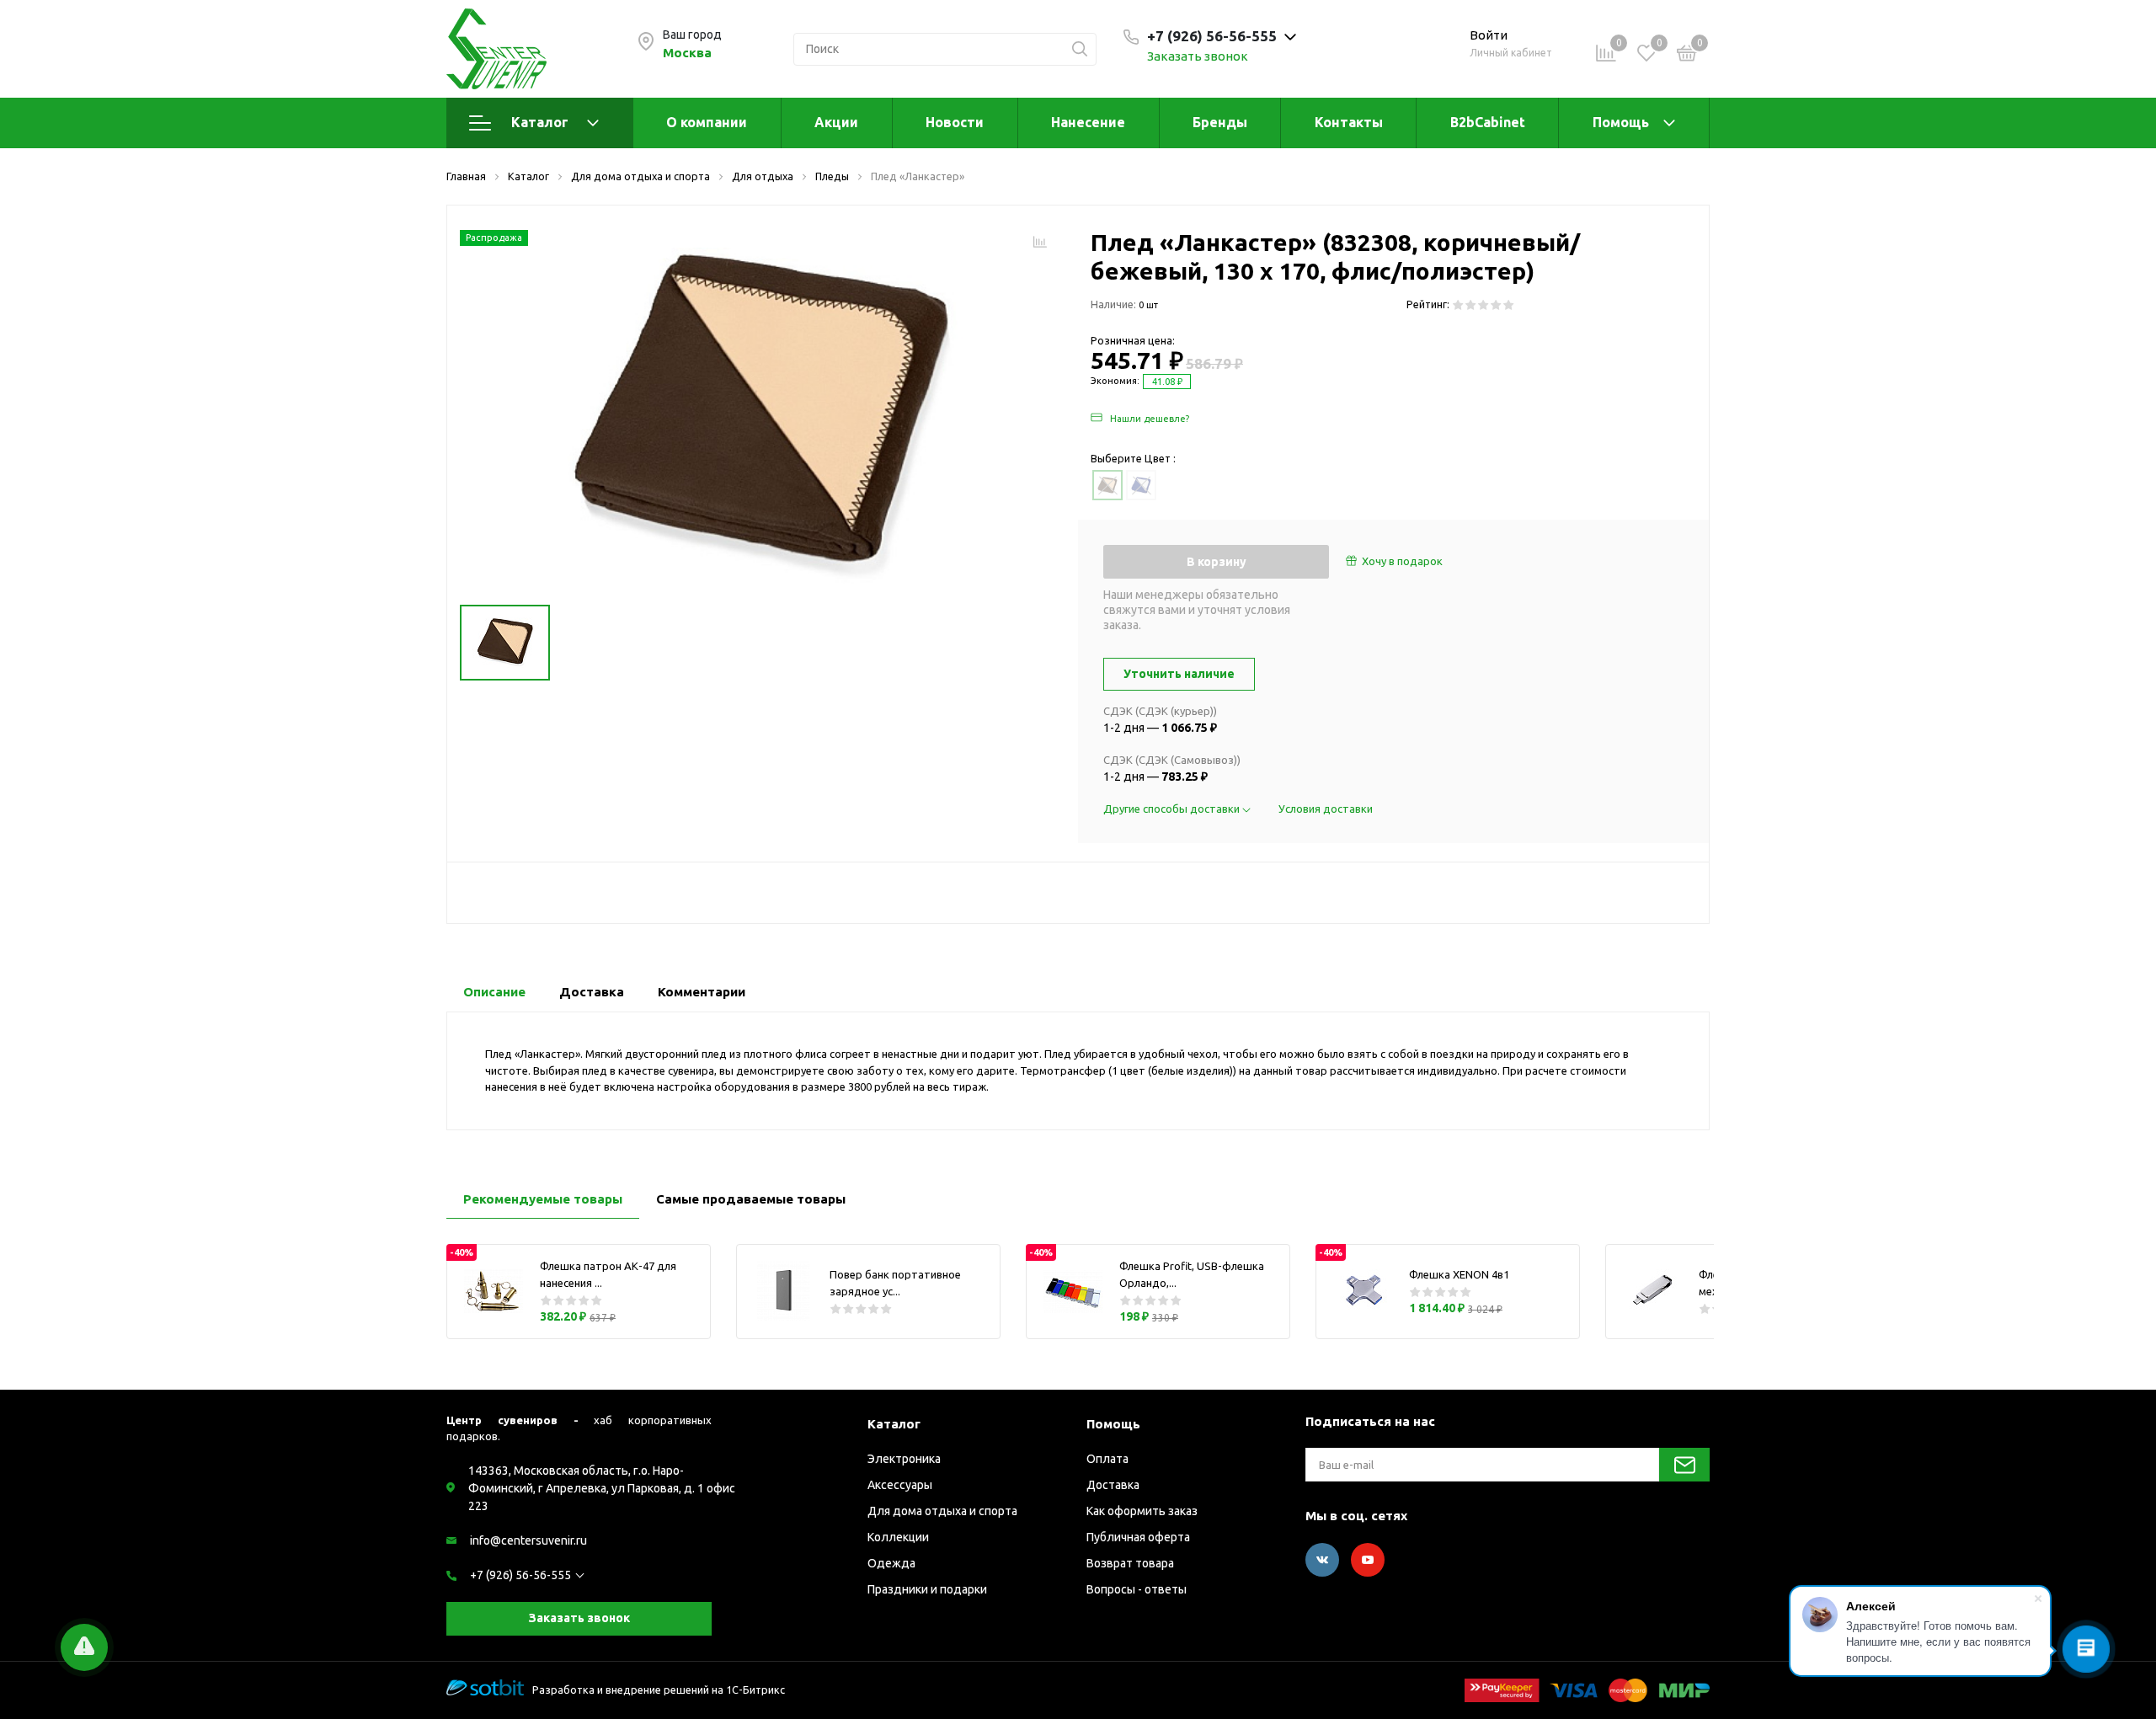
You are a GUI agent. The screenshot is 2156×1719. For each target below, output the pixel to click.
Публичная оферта (1138, 1537)
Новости (955, 122)
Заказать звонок (1198, 56)
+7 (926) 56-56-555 (520, 1575)
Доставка (1113, 1485)
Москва (687, 53)
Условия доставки (1326, 809)
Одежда (891, 1563)
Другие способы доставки (1173, 809)
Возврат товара (1130, 1563)
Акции (836, 122)
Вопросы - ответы (1137, 1589)
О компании (707, 122)
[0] (1687, 56)
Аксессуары (900, 1485)
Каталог (540, 122)
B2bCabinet (1488, 122)
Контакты (1349, 122)
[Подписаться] (1684, 1465)
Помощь (1621, 122)
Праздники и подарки (927, 1589)
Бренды (1220, 122)
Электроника (904, 1459)
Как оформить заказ (1142, 1511)
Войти (1489, 35)
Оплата (1107, 1459)
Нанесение (1088, 122)
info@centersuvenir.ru (528, 1540)
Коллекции (898, 1537)
